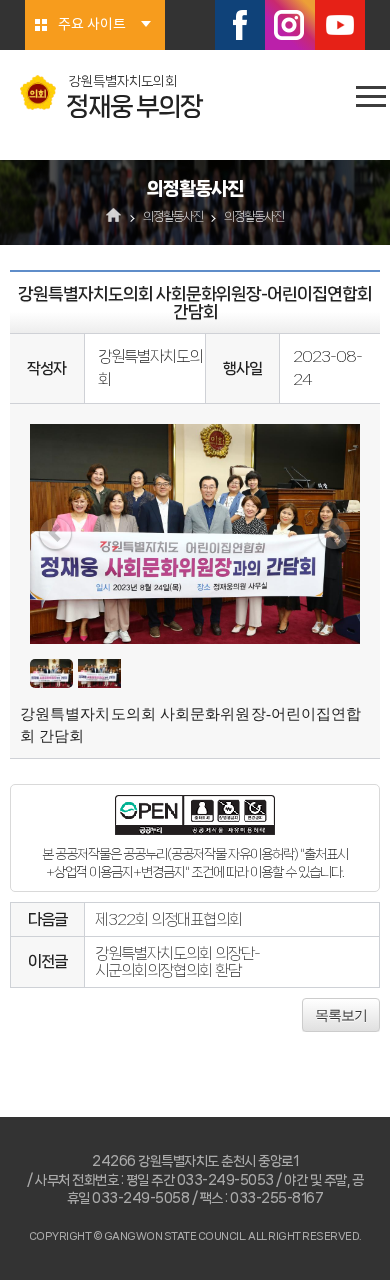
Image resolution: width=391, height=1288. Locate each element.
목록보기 (341, 1015)
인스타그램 (290, 25)
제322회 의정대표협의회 (168, 919)
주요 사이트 (92, 25)
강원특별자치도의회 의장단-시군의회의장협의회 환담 (177, 962)
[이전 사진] (55, 533)
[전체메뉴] (371, 96)
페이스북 (240, 25)
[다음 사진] (334, 533)
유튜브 (340, 25)
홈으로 (114, 217)
